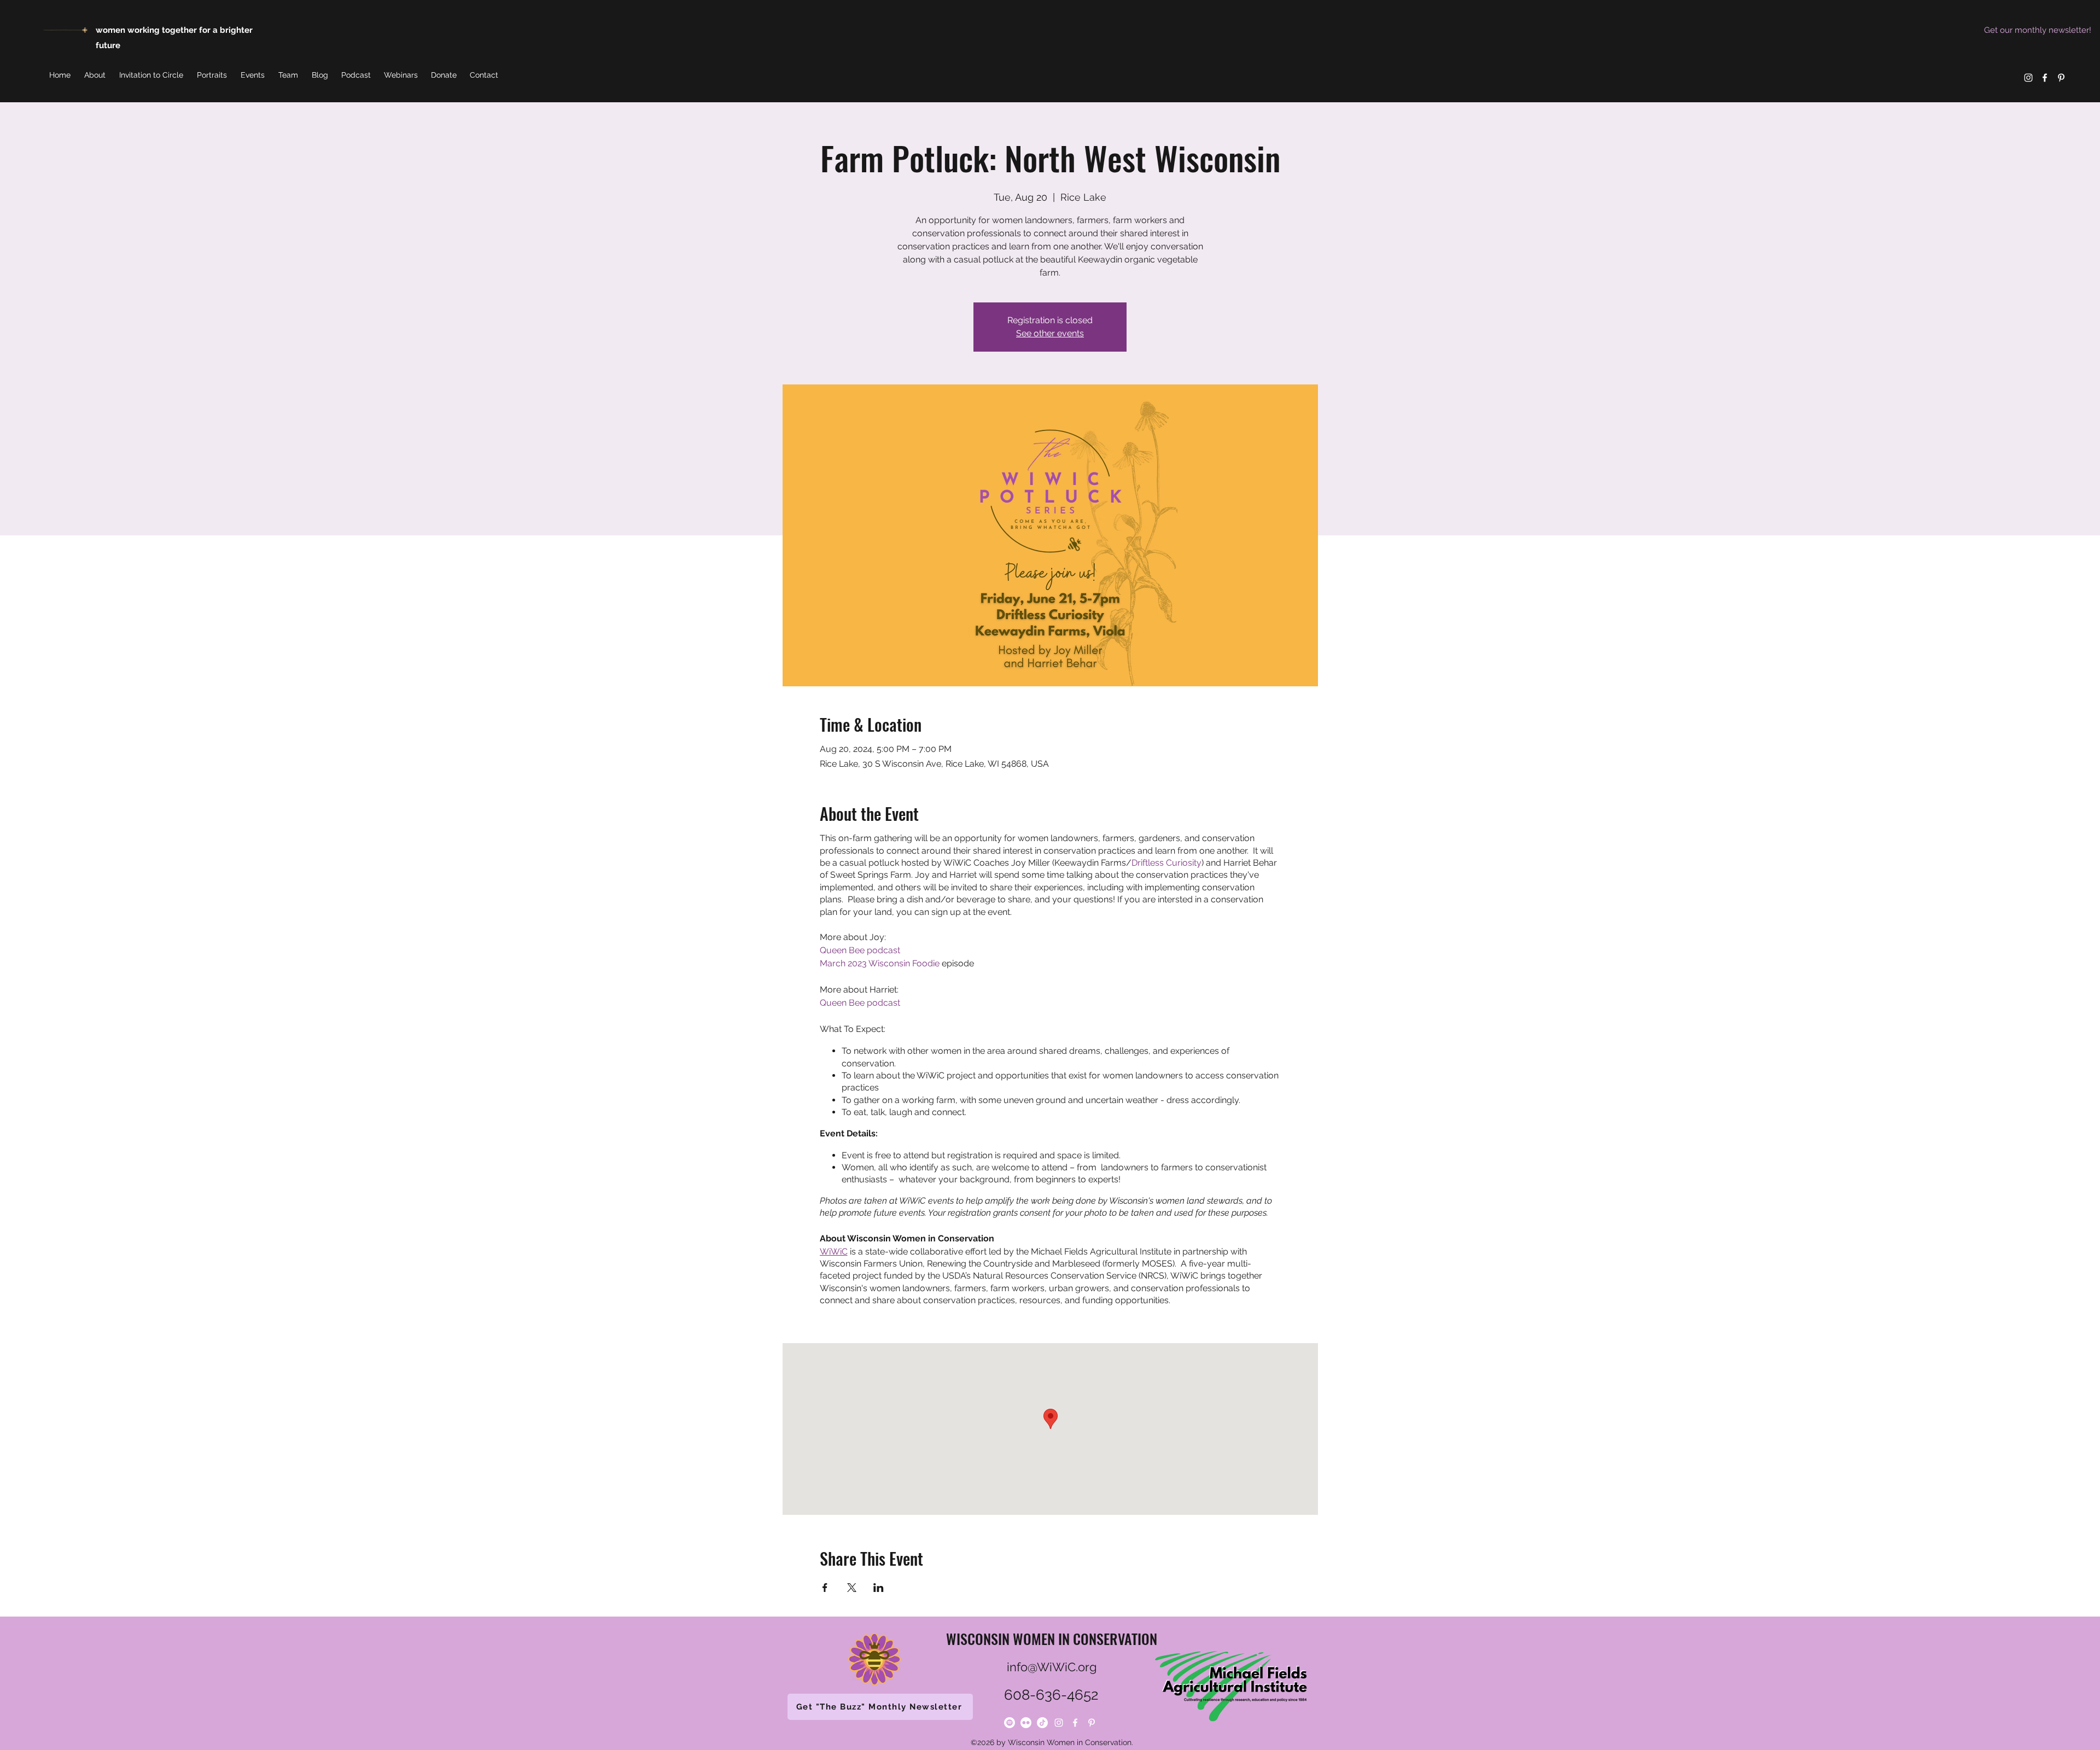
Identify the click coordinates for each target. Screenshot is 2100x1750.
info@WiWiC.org (1052, 1667)
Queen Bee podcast (860, 950)
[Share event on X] (852, 1588)
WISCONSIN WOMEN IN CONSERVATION (1052, 1639)
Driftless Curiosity (1166, 863)
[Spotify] (1010, 1723)
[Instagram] (2028, 78)
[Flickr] (1026, 1723)
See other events (1050, 333)
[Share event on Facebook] (825, 1588)
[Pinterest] (2061, 78)
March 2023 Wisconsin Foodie (880, 963)
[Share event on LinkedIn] (879, 1588)
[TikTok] (1042, 1723)
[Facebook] (2045, 78)
